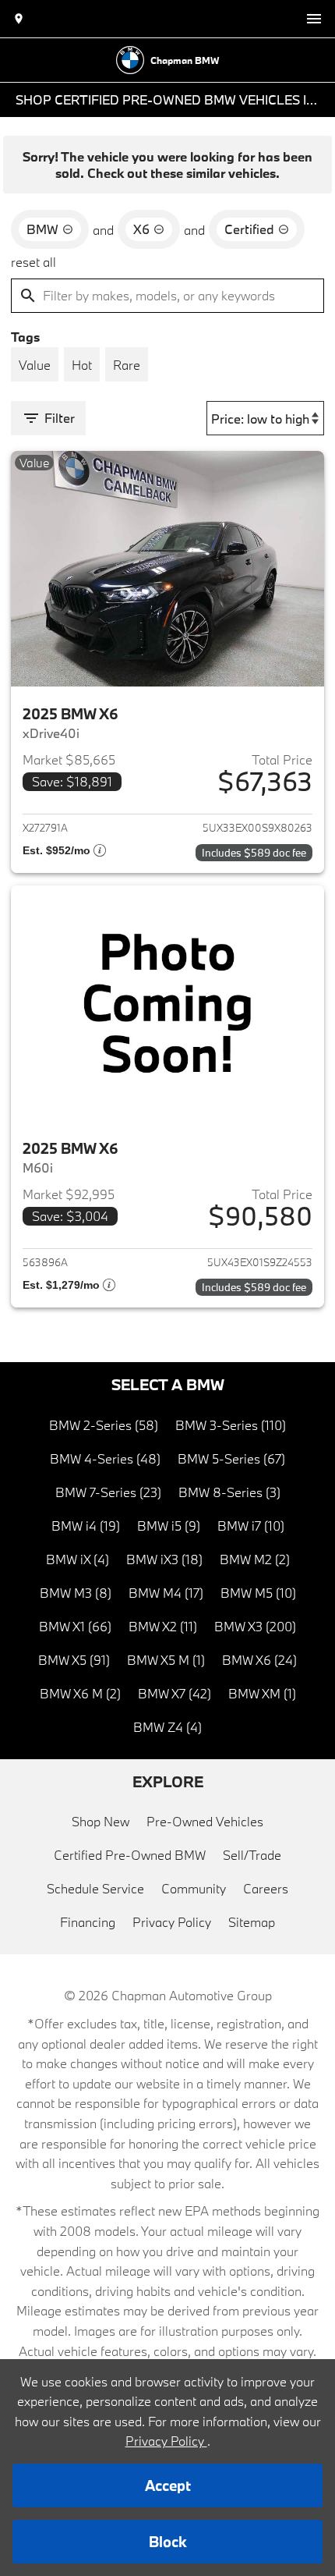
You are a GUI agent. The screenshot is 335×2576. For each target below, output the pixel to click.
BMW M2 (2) (255, 1559)
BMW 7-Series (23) (108, 1492)
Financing (88, 1922)
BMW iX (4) (78, 1559)
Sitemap (252, 1922)
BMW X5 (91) (74, 1660)
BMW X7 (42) (175, 1693)
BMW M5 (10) (258, 1593)
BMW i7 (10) (251, 1526)
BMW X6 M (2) (80, 1693)
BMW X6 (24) (259, 1660)
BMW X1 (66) (75, 1626)
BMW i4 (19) (86, 1526)
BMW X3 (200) (255, 1626)
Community (194, 1888)
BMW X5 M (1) (166, 1660)
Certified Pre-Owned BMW (130, 1855)
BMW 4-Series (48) (105, 1458)
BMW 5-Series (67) (231, 1458)
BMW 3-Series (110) (231, 1425)
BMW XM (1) (262, 1693)
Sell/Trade (252, 1855)
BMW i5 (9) (169, 1526)
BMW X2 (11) (163, 1626)
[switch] (314, 19)
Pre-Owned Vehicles (205, 1821)
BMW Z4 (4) (167, 1727)
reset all (33, 262)
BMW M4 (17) (166, 1593)
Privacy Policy (172, 1922)
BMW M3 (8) (76, 1593)
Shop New (100, 1821)
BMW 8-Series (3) (229, 1492)
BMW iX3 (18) (164, 1559)
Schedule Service (95, 1888)
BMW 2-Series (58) (104, 1425)
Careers (266, 1888)
